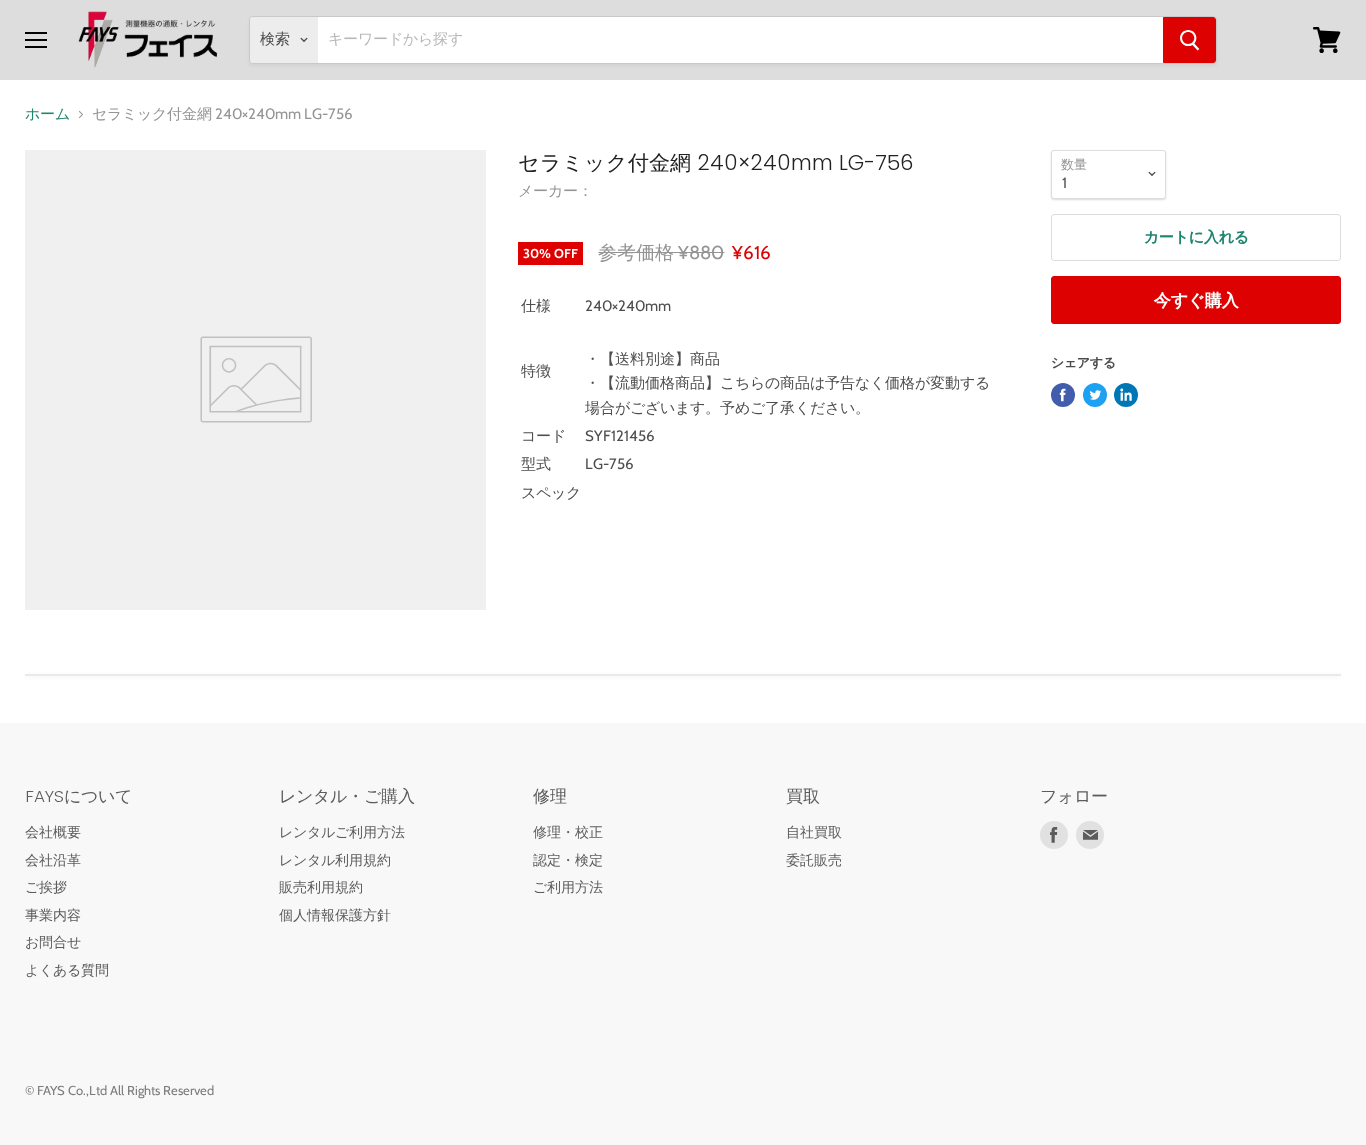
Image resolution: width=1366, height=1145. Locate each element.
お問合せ (53, 942)
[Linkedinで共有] (1126, 395)
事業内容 (53, 915)
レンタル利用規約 (335, 860)
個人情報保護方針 (335, 915)
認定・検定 (568, 860)
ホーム (47, 114)
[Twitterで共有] (1095, 395)
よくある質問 (67, 970)
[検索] (1189, 40)
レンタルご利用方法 (342, 832)
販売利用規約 (321, 887)
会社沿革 (53, 860)
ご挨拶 (46, 887)
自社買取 (814, 832)
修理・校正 (568, 832)
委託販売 (814, 860)
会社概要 (53, 832)
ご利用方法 (568, 887)
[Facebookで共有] (1063, 395)
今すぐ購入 (1196, 300)
